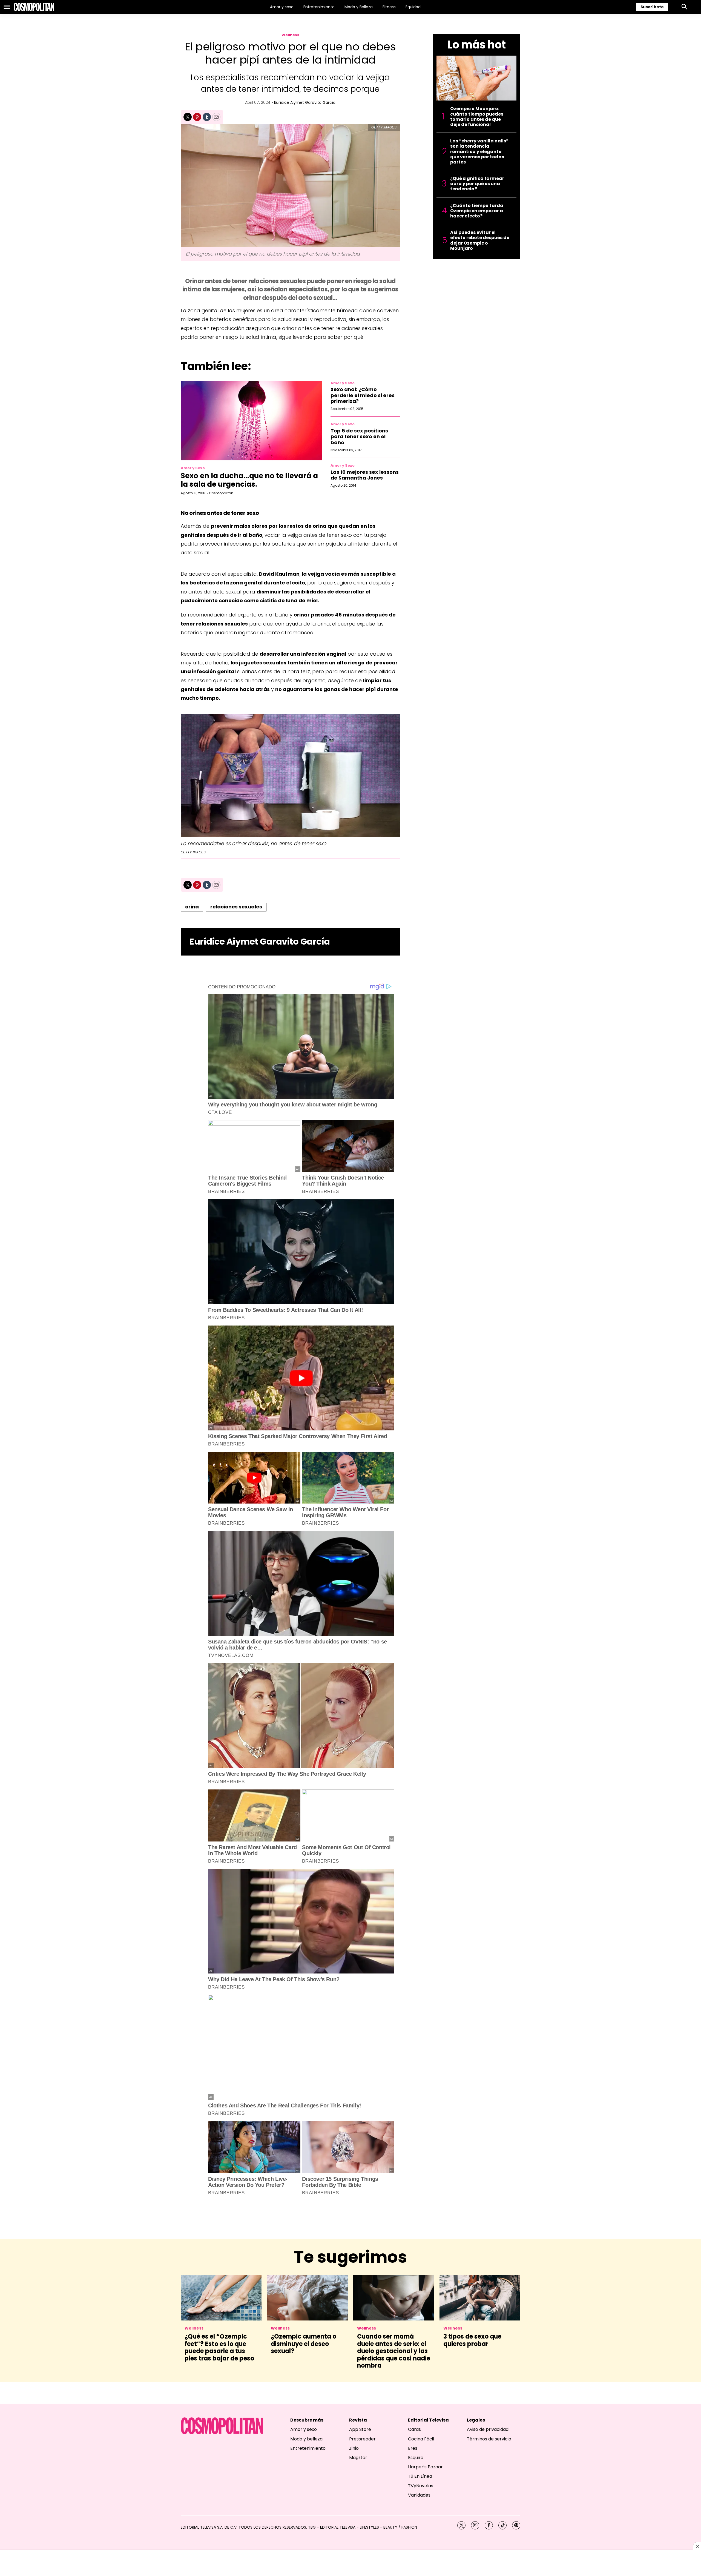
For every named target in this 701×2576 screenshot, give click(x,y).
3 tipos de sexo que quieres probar (472, 2340)
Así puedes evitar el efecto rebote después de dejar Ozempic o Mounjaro (480, 240)
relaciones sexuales (236, 907)
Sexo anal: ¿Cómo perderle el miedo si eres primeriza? (363, 395)
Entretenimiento (319, 7)
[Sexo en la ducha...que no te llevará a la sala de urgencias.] (252, 421)
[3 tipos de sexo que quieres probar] (480, 2298)
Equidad (413, 7)
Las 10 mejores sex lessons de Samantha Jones (365, 475)
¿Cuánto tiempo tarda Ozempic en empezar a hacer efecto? (477, 211)
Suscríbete (652, 7)
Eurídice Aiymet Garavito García (305, 102)
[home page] (34, 7)
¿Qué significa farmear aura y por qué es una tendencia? (477, 184)
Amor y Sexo (193, 468)
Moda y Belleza (359, 7)
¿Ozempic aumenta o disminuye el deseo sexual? (304, 2344)
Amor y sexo (282, 7)
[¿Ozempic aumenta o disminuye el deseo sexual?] (307, 2298)
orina (192, 907)
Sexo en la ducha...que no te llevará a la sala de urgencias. (249, 480)
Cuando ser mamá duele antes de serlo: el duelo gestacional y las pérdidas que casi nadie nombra (394, 2351)
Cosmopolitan (221, 493)
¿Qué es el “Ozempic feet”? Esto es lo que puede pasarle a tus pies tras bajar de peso (219, 2347)
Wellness (290, 35)
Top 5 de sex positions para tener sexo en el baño (359, 437)
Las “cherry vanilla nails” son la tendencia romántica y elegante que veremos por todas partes (479, 151)
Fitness (389, 7)
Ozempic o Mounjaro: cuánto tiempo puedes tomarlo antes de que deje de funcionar (477, 117)
